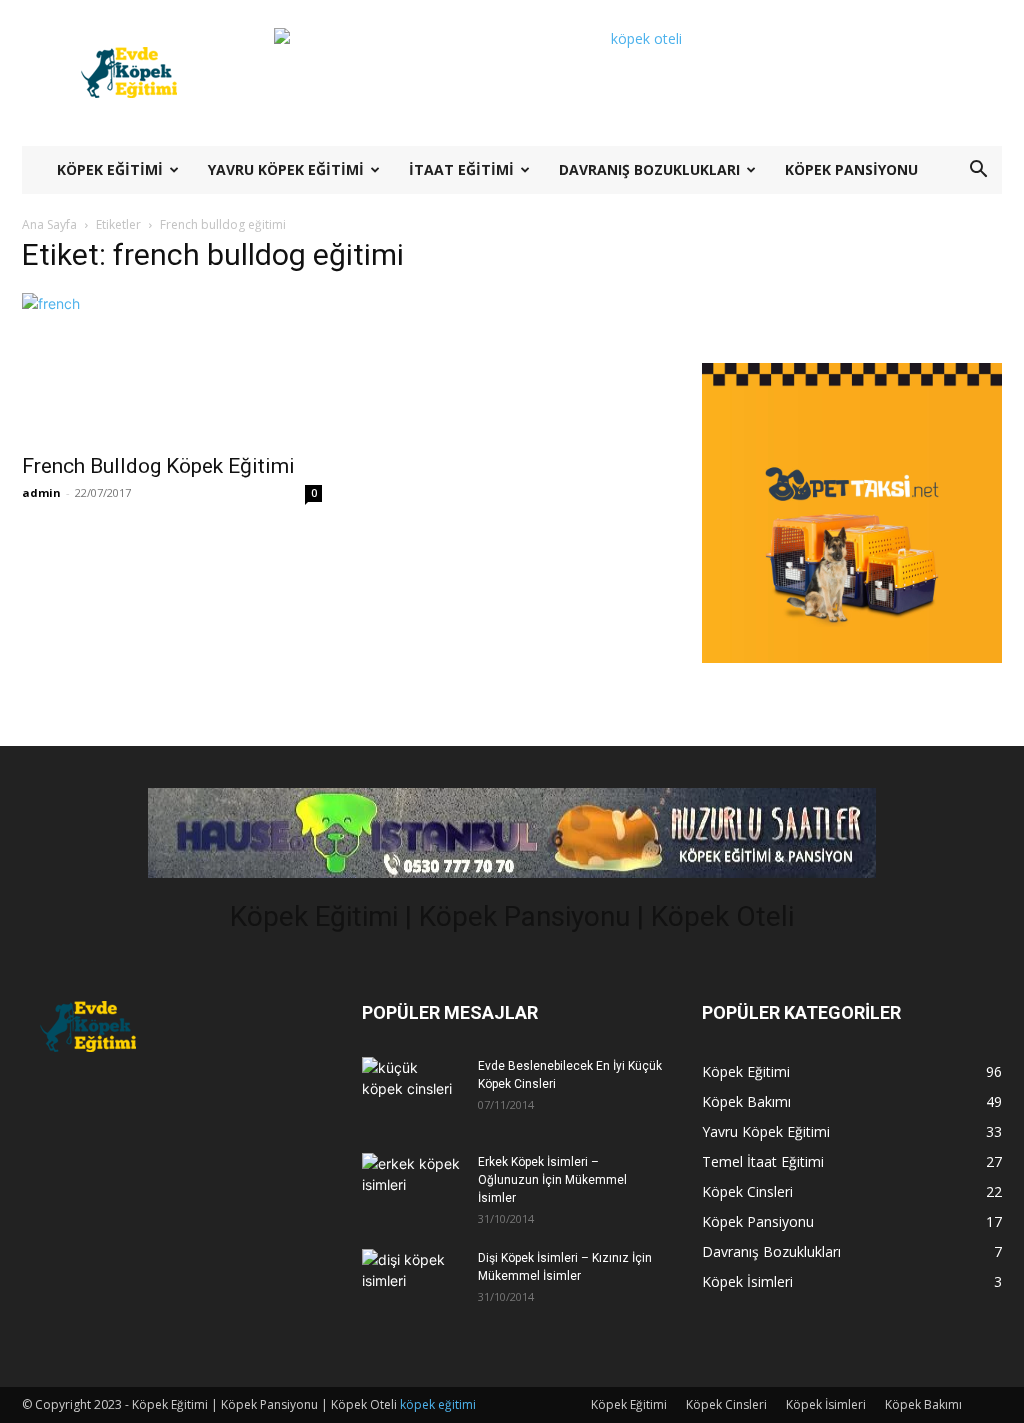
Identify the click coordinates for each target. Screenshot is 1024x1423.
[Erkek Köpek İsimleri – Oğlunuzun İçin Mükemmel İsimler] (412, 1184)
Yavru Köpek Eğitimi (286, 169)
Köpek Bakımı (923, 1404)
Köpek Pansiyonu (851, 169)
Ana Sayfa (49, 224)
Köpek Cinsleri (726, 1404)
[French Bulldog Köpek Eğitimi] (172, 367)
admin (41, 492)
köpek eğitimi (438, 1404)
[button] (978, 171)
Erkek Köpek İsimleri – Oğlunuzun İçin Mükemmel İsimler (552, 1180)
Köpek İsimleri (826, 1404)
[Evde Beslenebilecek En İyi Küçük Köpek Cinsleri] (412, 1088)
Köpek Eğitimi (110, 169)
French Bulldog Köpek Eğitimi (158, 466)
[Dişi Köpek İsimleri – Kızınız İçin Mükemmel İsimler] (412, 1280)
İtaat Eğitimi (461, 169)
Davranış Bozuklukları (649, 169)
